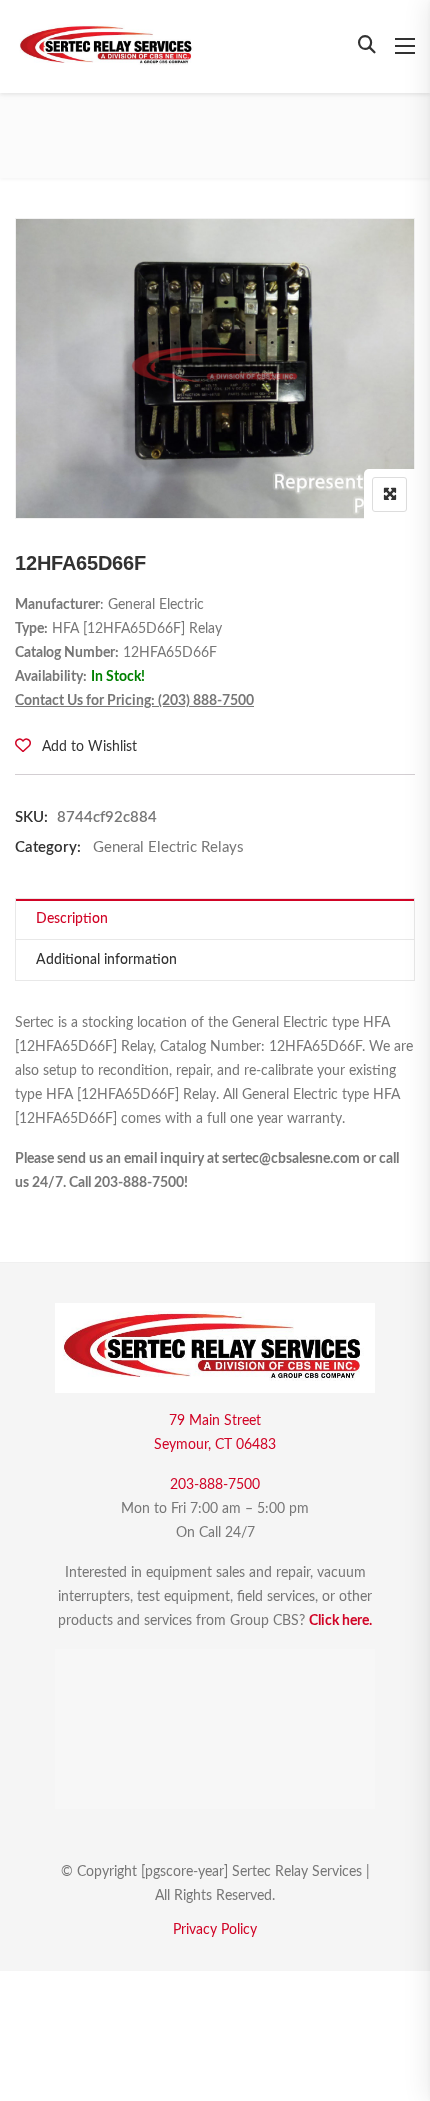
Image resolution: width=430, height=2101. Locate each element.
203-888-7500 (215, 1485)
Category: (48, 847)
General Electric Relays (168, 847)
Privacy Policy (215, 1930)
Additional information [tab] (106, 960)
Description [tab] (72, 919)
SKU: (31, 817)
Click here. (340, 1621)
